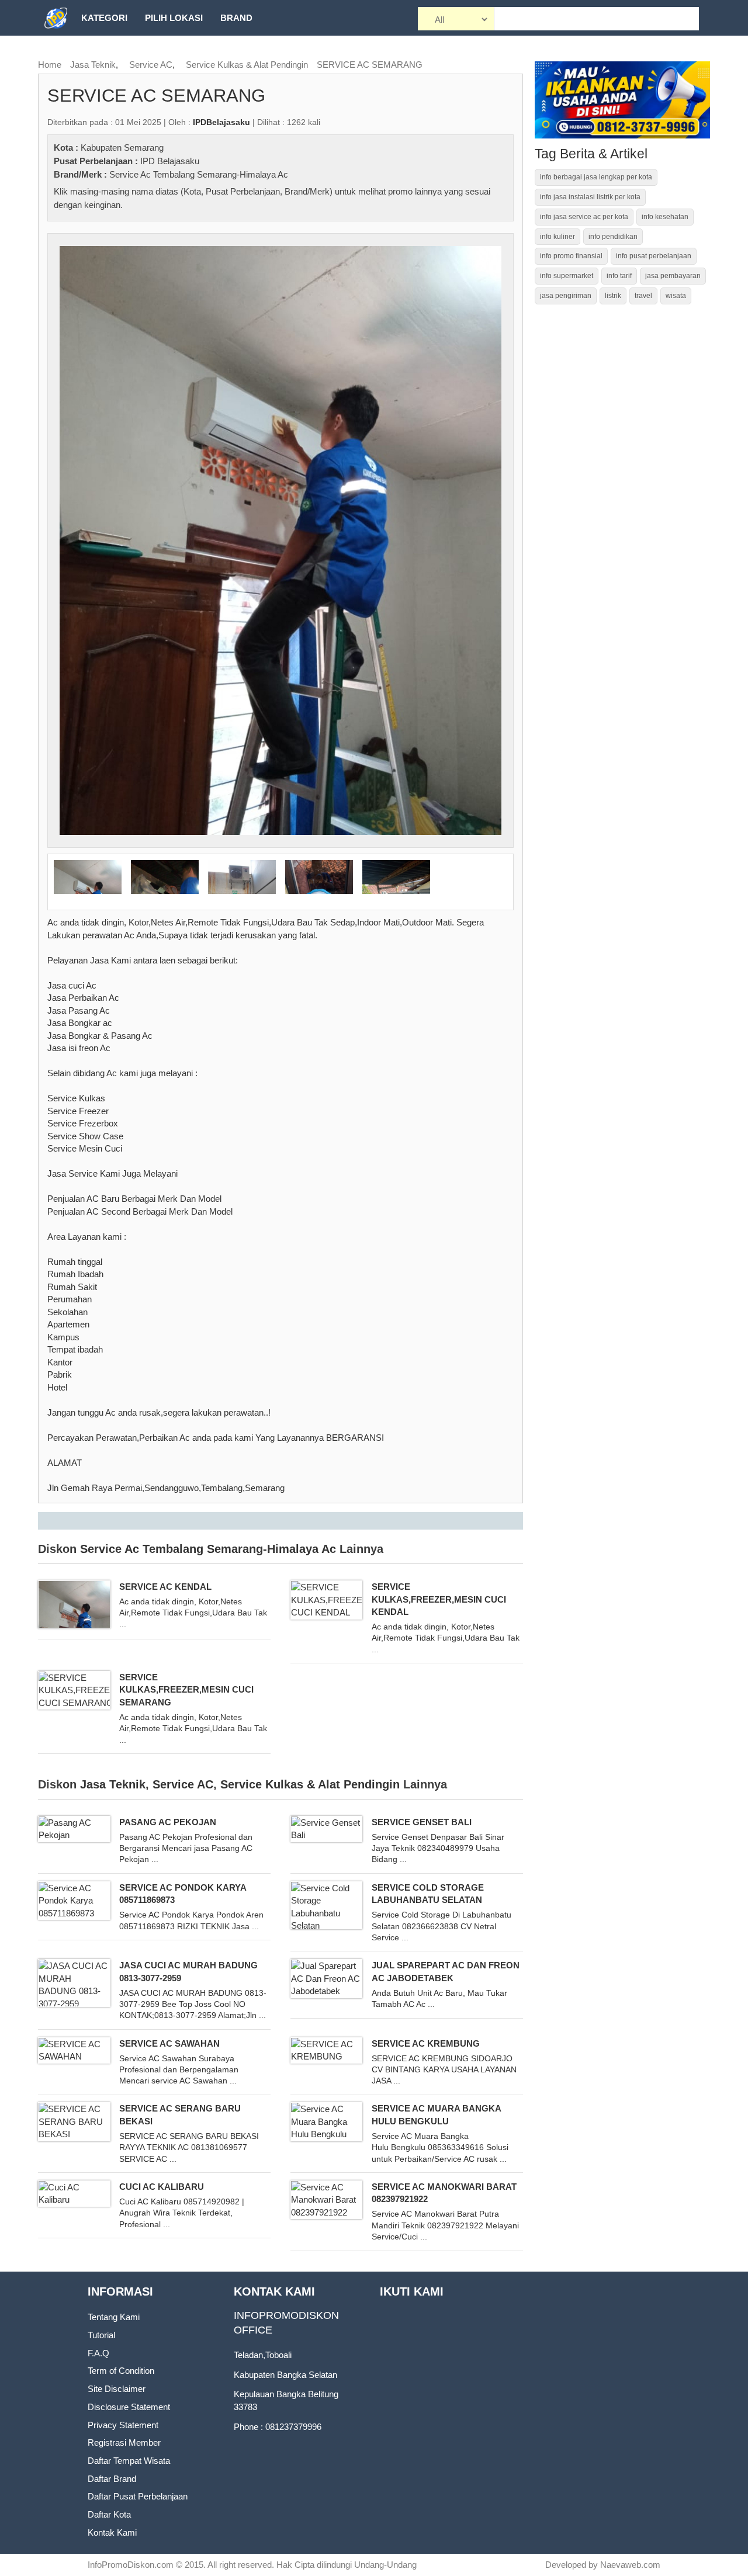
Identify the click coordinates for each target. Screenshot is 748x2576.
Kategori (104, 18)
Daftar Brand (112, 2479)
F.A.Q (98, 2353)
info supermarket (567, 276)
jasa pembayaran (673, 276)
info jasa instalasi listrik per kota (590, 197)
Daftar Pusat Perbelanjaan (138, 2496)
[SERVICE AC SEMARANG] (280, 540)
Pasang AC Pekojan (168, 1822)
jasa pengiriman (566, 296)
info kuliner (557, 237)
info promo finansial (571, 256)
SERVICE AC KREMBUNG (426, 2043)
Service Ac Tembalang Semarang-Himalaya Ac (199, 174)
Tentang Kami (114, 2317)
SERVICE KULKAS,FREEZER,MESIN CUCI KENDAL (439, 1599)
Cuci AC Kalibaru (162, 2187)
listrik (613, 296)
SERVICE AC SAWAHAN (169, 2043)
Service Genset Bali (422, 1822)
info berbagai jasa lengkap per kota (596, 177)
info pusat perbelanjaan (654, 256)
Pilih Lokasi (174, 18)
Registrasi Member (124, 2442)
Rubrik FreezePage (129, 53)
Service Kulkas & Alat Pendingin (247, 65)
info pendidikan (613, 237)
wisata (676, 296)
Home (50, 65)
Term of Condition (121, 2371)
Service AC (151, 65)
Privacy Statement (123, 2425)
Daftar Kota (109, 2514)
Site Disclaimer (117, 2389)
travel (643, 296)
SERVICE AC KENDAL (165, 1587)
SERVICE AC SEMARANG (370, 65)
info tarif (619, 276)
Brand (236, 18)
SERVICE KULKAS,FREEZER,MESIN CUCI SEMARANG (186, 1690)
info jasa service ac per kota (584, 217)
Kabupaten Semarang (122, 148)
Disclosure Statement (129, 2407)
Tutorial (101, 2335)
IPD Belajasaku (170, 161)
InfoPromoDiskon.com (131, 2565)
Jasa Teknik (93, 65)
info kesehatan (665, 217)
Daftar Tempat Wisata (129, 2461)
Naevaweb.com (630, 2565)
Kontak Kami (112, 2532)
